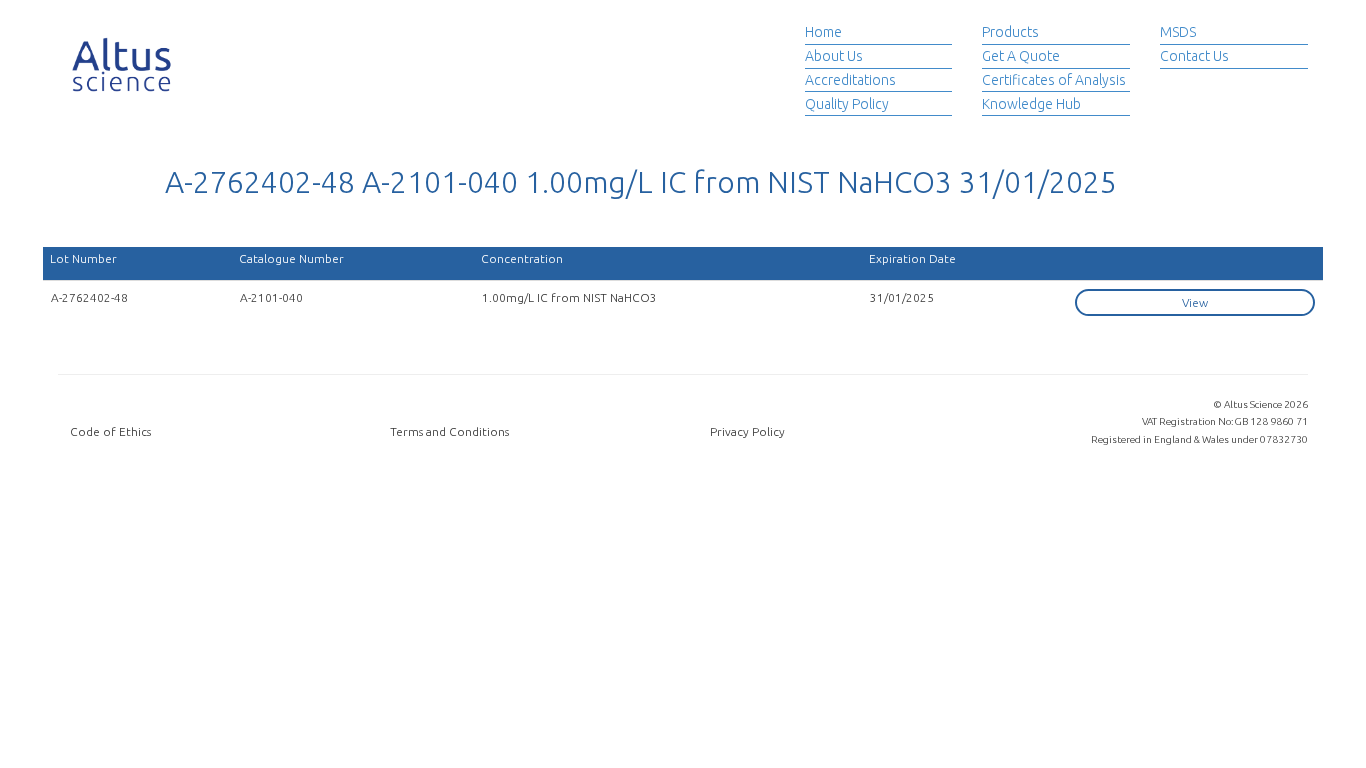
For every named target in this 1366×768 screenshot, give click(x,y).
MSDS (1178, 32)
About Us (834, 56)
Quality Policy (847, 104)
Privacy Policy (747, 431)
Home (823, 32)
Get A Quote (1021, 56)
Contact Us (1194, 56)
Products (1010, 32)
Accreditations (850, 80)
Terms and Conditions (449, 431)
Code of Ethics (110, 431)
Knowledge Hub (1031, 104)
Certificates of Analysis (1054, 80)
